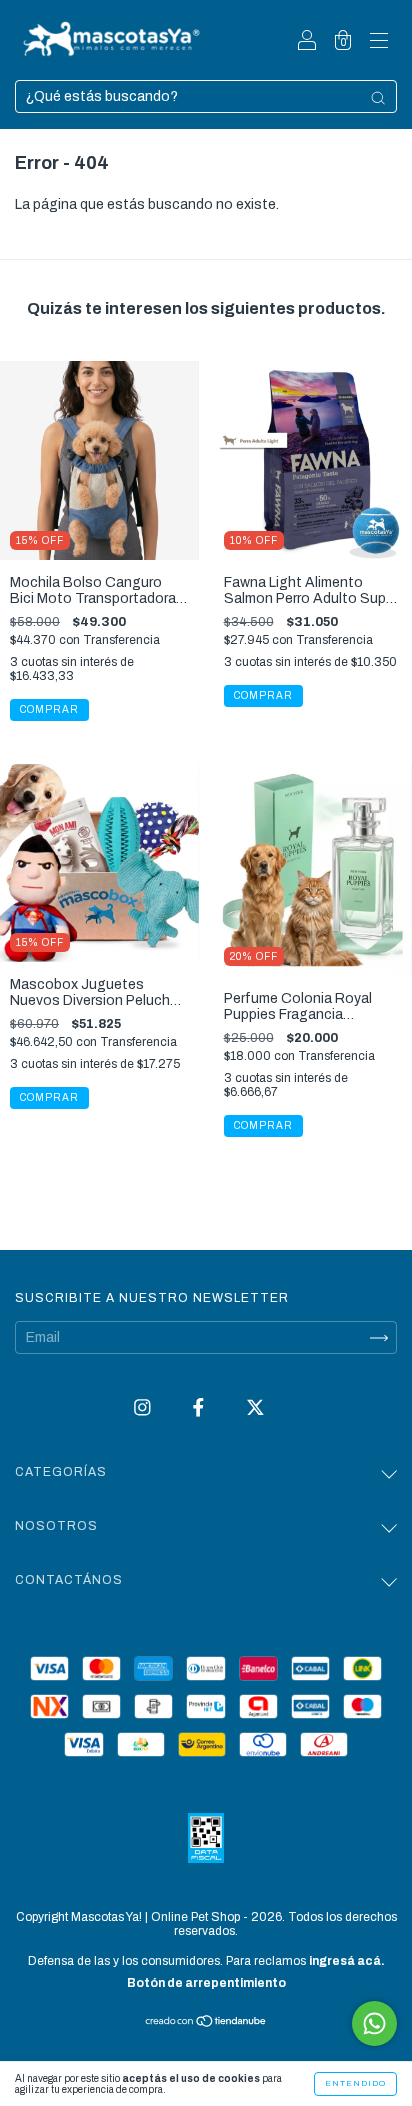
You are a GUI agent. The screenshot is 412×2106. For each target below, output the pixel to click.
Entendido (355, 2083)
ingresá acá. (347, 1961)
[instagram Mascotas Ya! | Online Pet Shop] (144, 1408)
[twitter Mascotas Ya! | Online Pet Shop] (255, 1408)
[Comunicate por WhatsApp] (374, 2023)
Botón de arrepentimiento (206, 1983)
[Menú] (379, 42)
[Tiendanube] (206, 2023)
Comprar (49, 1097)
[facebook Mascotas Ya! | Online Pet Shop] (200, 1408)
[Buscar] (378, 98)
